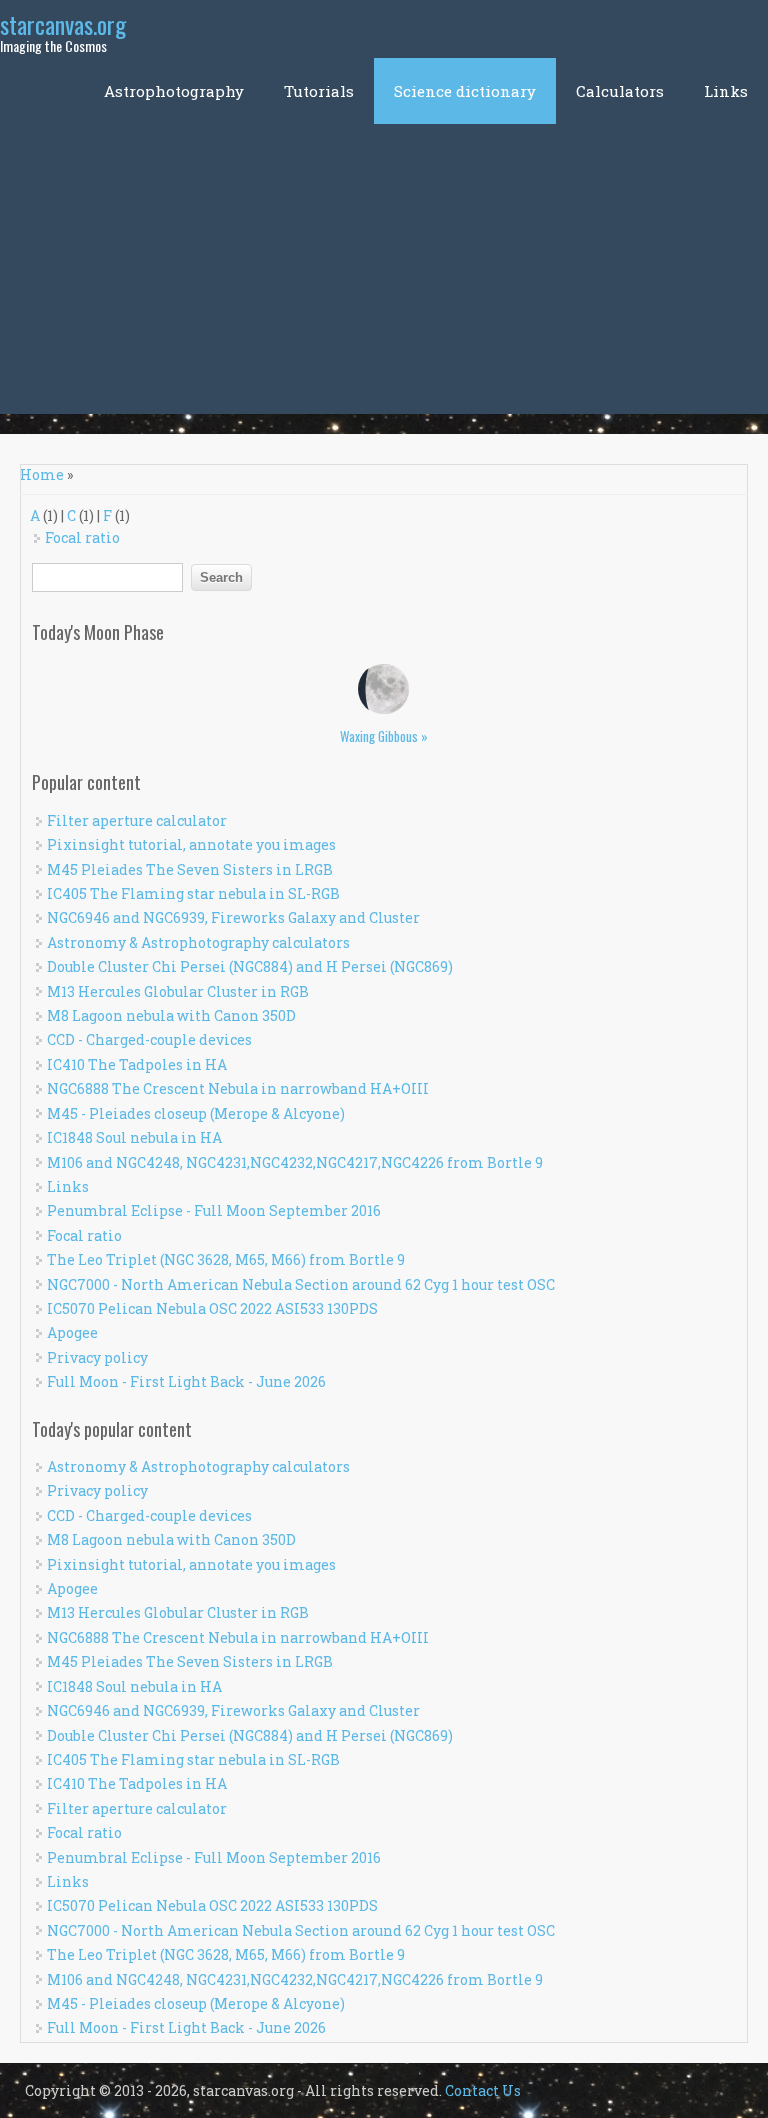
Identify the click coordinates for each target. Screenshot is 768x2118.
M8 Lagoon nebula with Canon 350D (171, 1015)
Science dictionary (465, 91)
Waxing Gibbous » (384, 736)
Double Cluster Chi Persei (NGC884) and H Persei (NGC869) (250, 966)
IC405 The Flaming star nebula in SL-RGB (193, 893)
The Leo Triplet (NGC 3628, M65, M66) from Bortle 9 (226, 1259)
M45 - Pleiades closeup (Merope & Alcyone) (196, 1113)
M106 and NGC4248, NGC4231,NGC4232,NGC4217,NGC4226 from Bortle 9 (295, 1162)
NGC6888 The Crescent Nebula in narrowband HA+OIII (238, 1088)
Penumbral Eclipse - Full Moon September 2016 (214, 1210)
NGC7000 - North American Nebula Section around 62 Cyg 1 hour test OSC (301, 1284)
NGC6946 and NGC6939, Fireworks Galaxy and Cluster (233, 917)
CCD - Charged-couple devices (149, 1039)
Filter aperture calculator (137, 820)
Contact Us (483, 2090)
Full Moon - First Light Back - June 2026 (186, 1381)
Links (726, 91)
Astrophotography (174, 91)
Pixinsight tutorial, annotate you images (191, 844)
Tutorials (319, 91)
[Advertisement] (384, 274)
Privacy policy (97, 1357)
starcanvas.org (63, 24)
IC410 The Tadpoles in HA (137, 1064)
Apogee (72, 1332)
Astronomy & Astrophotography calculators (198, 942)
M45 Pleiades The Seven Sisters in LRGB (190, 869)
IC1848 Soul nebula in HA (134, 1137)
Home (42, 474)
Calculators (620, 91)
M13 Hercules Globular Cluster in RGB (178, 991)
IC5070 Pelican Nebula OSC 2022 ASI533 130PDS (212, 1308)
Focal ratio (82, 537)
